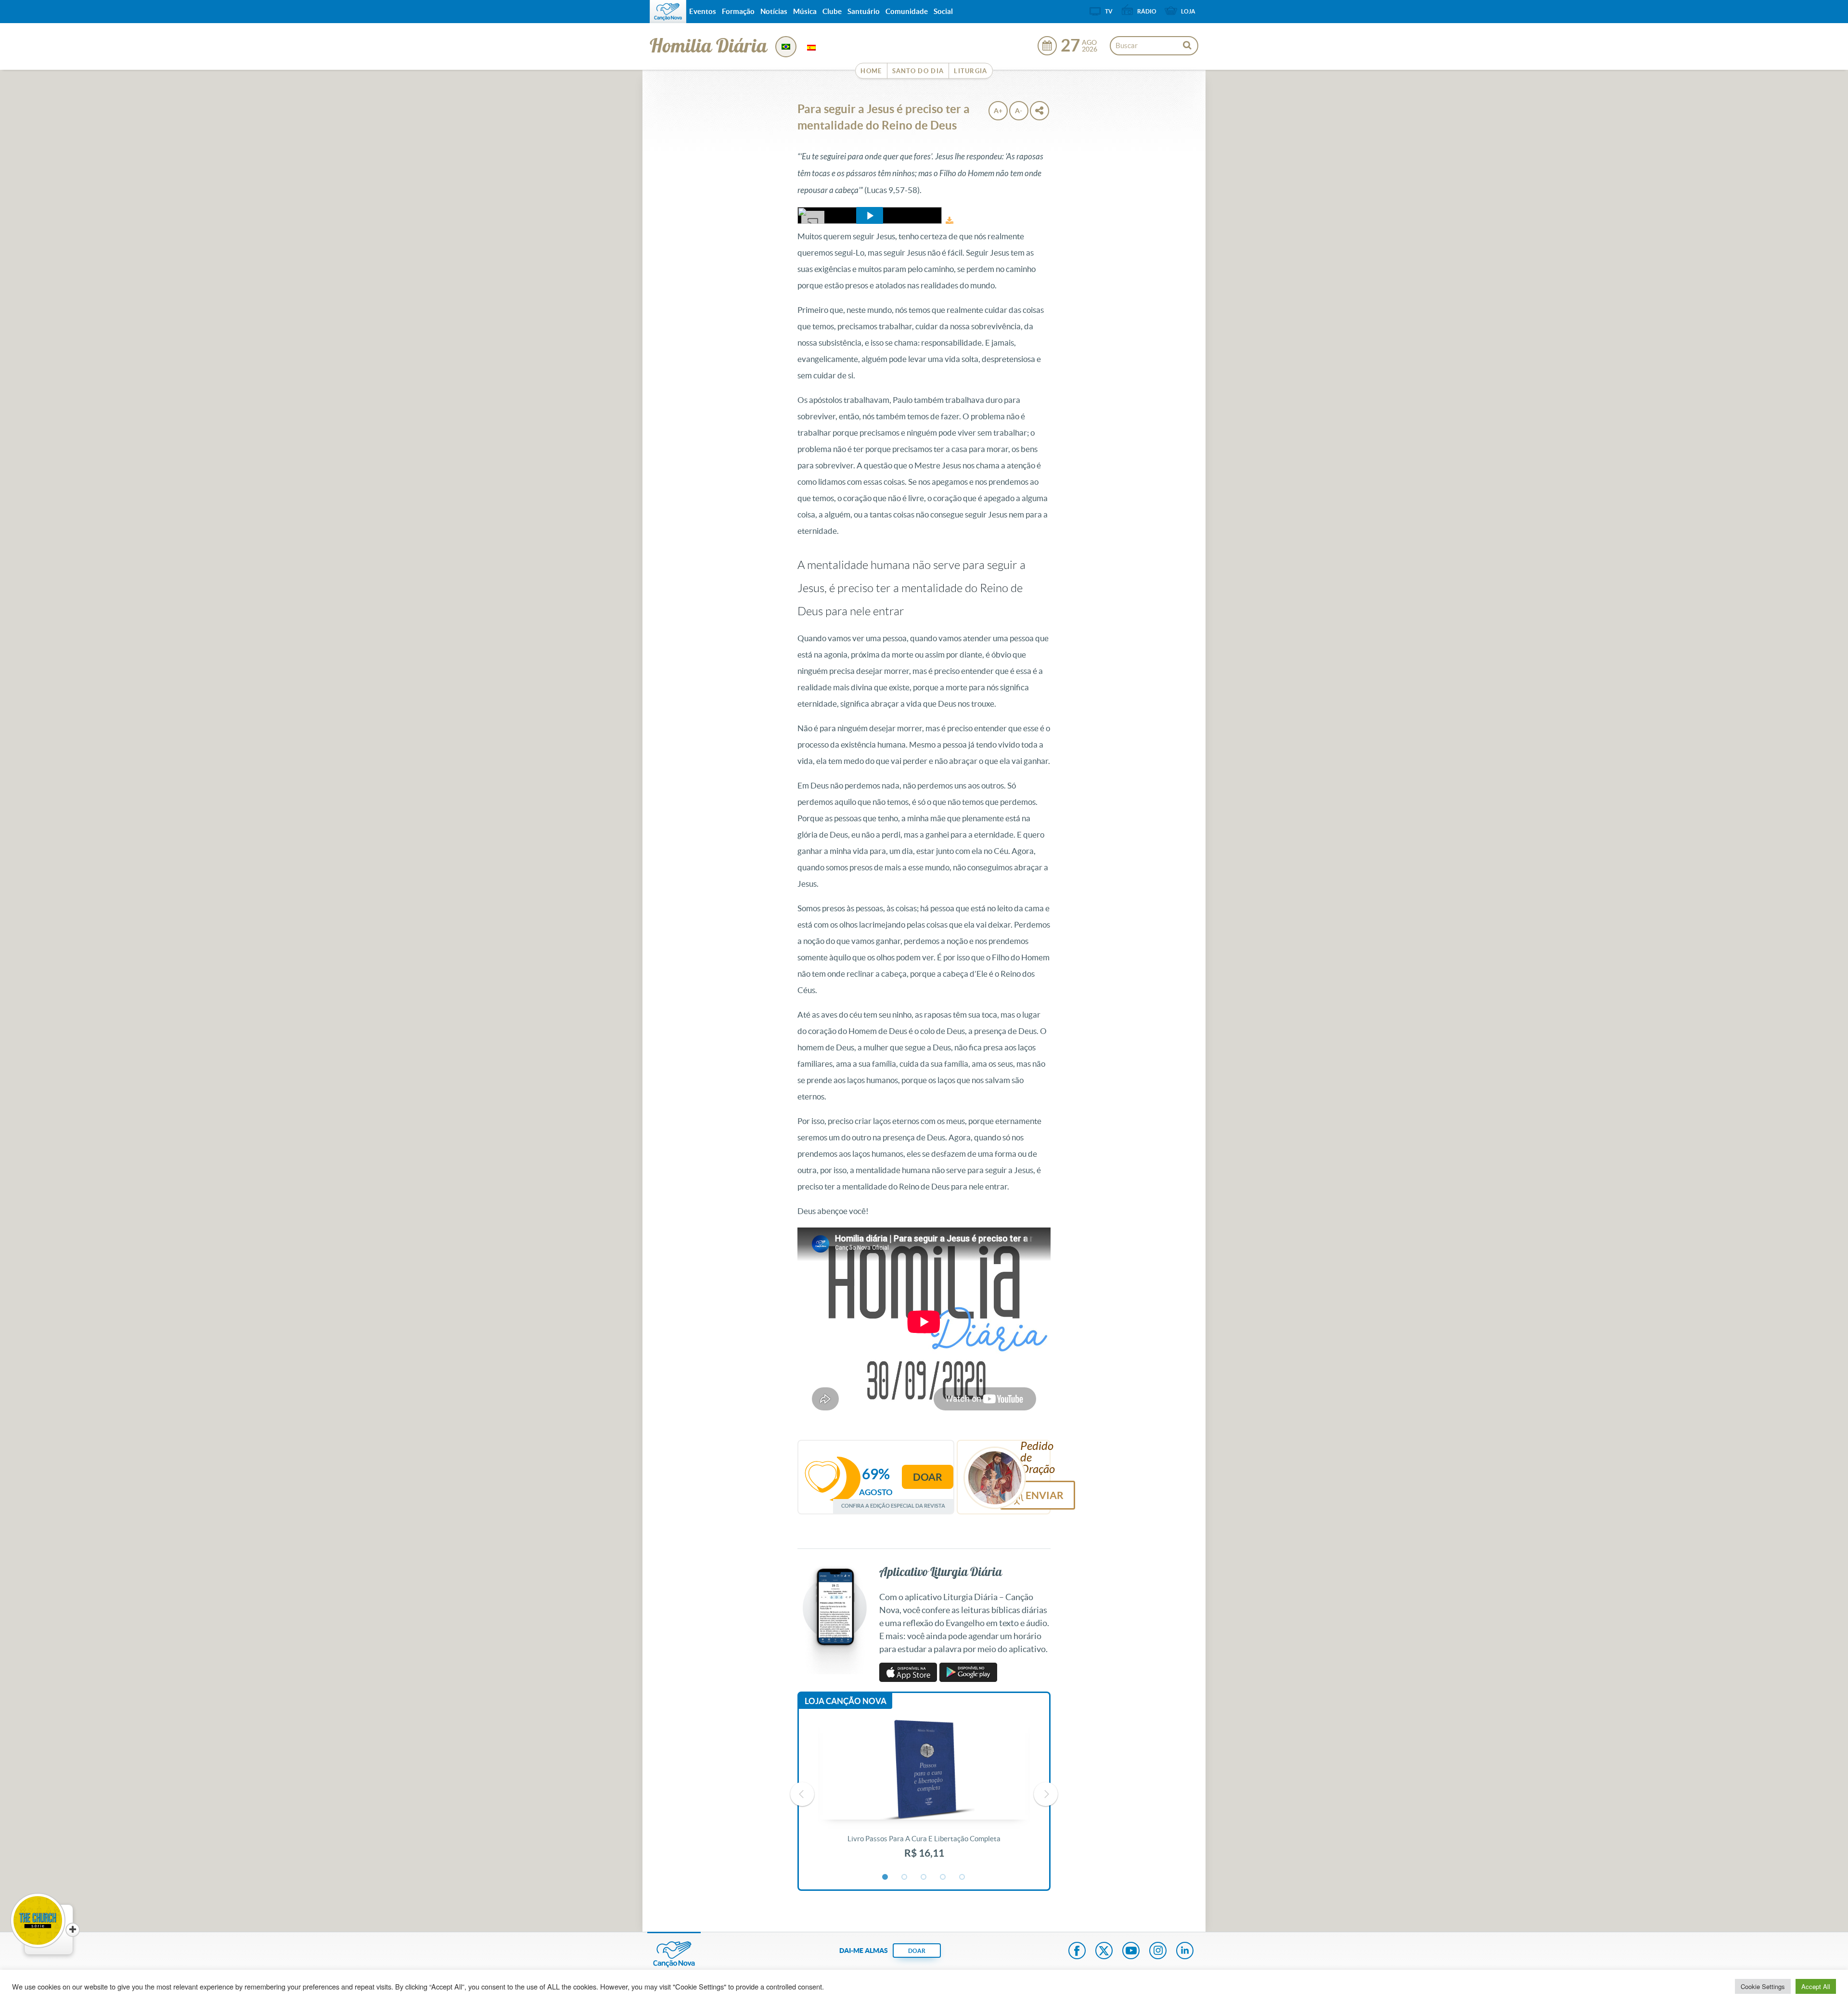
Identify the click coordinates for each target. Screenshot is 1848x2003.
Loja (1188, 11)
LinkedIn (1185, 1951)
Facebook (1077, 1951)
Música (805, 11)
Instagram (1158, 1951)
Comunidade (907, 11)
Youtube (1131, 1951)
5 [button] (962, 1877)
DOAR (917, 1951)
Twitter (1104, 1951)
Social (943, 11)
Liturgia (970, 71)
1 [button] (885, 1877)
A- (1019, 111)
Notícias (774, 11)
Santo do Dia (918, 71)
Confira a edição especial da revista (893, 1505)
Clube (832, 11)
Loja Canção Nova (846, 1701)
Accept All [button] (1816, 1986)
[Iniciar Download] (950, 221)
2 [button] (905, 1877)
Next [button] (1046, 1794)
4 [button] (943, 1877)
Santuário (864, 11)
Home (871, 71)
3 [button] (924, 1877)
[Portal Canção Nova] (668, 12)
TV (1109, 11)
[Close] (73, 1930)
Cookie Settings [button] (1763, 1986)
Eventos (703, 11)
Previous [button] (802, 1794)
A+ (998, 111)
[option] (924, 1795)
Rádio (1147, 11)
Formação (738, 11)
